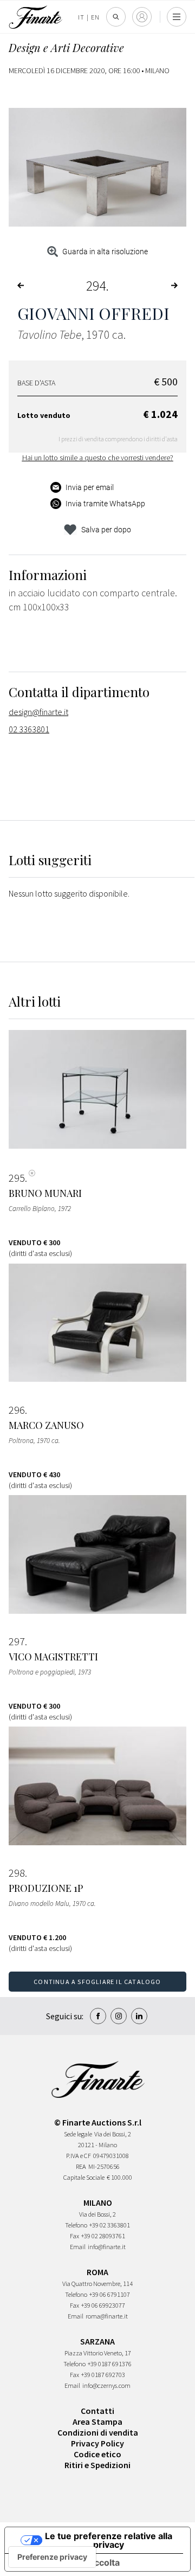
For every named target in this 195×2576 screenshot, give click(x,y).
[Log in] (142, 17)
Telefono (76, 2225)
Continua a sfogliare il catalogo (97, 1982)
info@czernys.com (106, 2385)
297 (17, 1641)
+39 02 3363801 (110, 2225)
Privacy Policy (97, 2443)
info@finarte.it (107, 2247)
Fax (74, 2236)
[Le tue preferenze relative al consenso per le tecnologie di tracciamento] (52, 2557)
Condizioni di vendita (98, 2432)
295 (17, 1178)
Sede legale (78, 2134)
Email (78, 2247)
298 (17, 1873)
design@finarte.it (38, 712)
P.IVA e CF (79, 2156)
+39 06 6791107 (110, 2294)
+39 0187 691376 (110, 2364)
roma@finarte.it (107, 2316)
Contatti (97, 2411)
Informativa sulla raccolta (67, 2562)
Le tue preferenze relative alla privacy (109, 2540)
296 (17, 1410)
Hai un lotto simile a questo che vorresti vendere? (98, 458)
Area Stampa (97, 2422)
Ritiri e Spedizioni (97, 2465)
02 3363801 (29, 729)
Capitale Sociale (84, 2177)
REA (81, 2166)
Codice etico (97, 2454)
